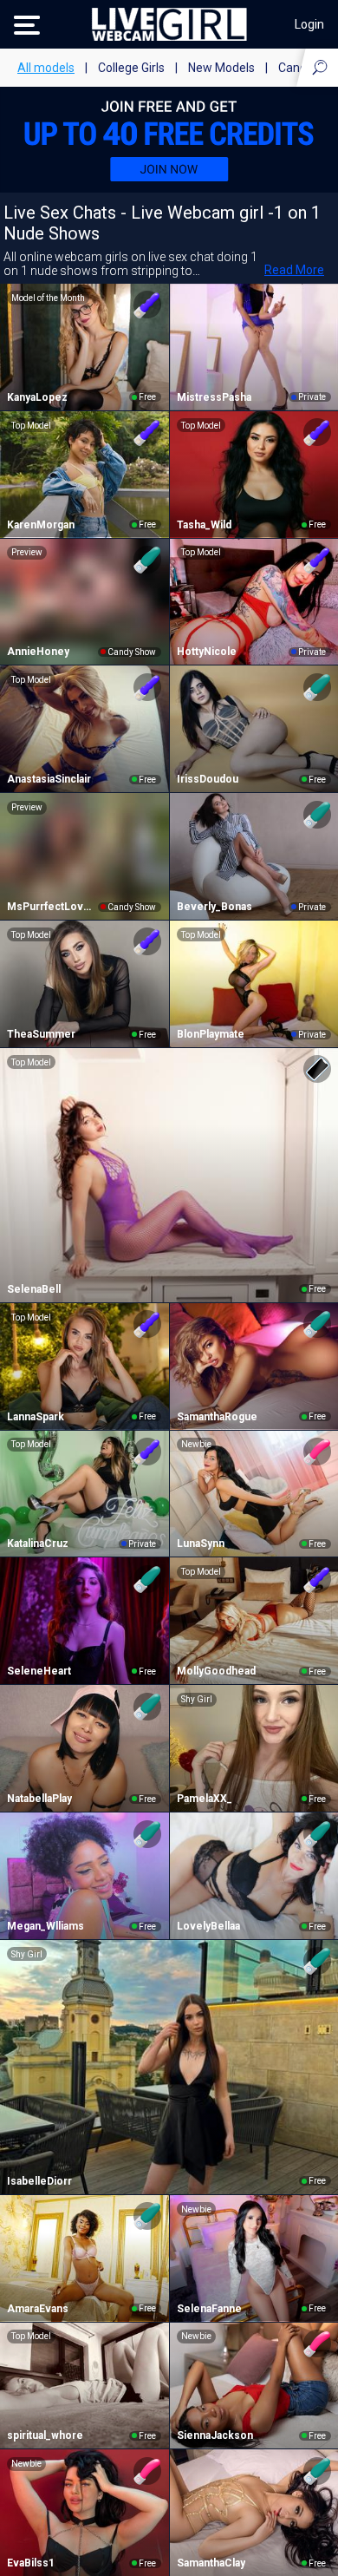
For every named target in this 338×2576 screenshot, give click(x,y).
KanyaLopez (37, 397)
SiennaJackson (215, 2435)
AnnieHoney (38, 652)
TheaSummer (41, 1034)
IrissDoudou (208, 779)
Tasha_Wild (204, 525)
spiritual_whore (45, 2435)
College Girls (131, 68)
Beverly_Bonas (214, 907)
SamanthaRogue (217, 1417)
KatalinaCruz (38, 1544)
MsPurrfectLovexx (52, 907)
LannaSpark (36, 1417)
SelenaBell (34, 1289)
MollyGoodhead (216, 1671)
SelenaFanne (209, 2309)
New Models (221, 68)
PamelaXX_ (205, 1799)
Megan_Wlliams (45, 1926)
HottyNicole (207, 652)
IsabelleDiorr (39, 2181)
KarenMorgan (41, 525)
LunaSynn (201, 1544)
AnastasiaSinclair (49, 779)
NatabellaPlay (39, 1799)
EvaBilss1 (31, 2563)
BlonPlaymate (211, 1034)
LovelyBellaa (208, 1926)
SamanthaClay (211, 2563)
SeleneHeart (39, 1671)
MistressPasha (214, 397)
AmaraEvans (38, 2309)
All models (46, 68)
